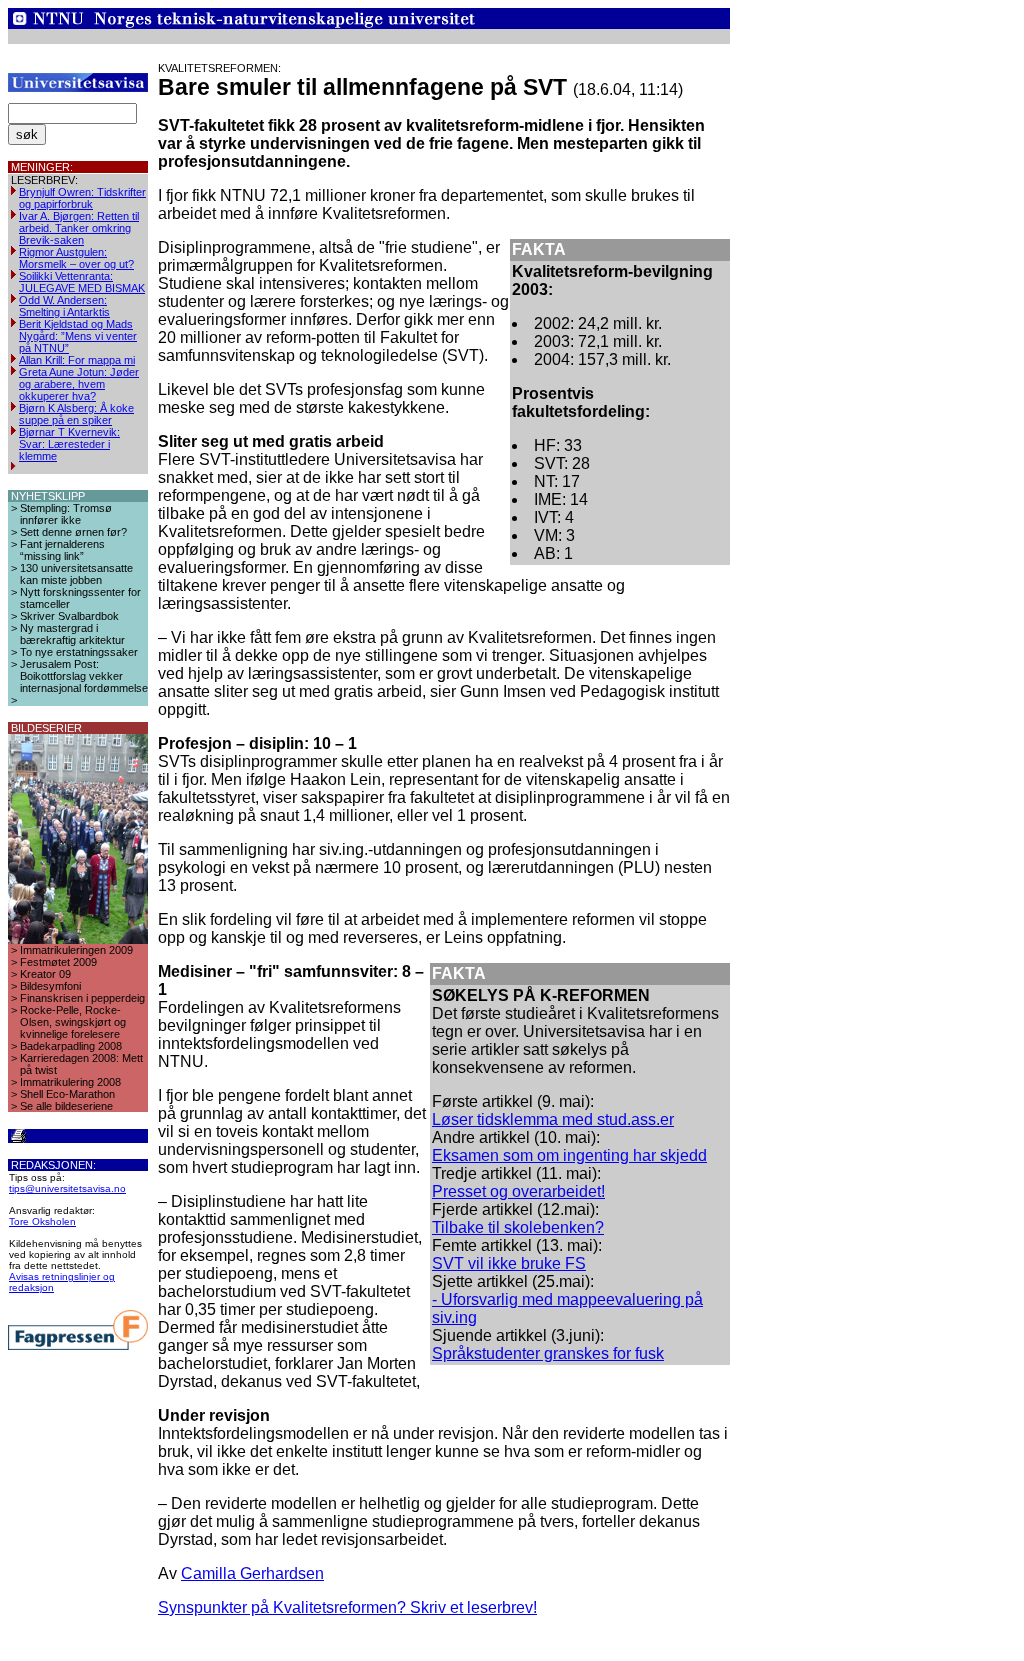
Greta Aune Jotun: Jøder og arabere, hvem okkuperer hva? (79, 384)
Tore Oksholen (42, 1221)
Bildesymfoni (50, 986)
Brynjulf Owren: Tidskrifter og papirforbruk (82, 198)
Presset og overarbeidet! (518, 1191)
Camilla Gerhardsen (252, 1573)
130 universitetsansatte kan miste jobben (76, 574)
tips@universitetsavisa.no (67, 1188)
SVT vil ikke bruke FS (509, 1263)
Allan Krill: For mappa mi (77, 360)
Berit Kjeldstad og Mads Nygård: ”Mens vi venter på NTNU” (78, 336)
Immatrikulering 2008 (70, 1082)
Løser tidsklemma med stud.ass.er (553, 1119)
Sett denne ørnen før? (73, 532)
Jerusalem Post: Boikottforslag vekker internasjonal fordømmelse (84, 676)
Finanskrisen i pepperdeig (82, 998)
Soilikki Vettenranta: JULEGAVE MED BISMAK (82, 282)
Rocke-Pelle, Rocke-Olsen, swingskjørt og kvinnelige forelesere (73, 1022)
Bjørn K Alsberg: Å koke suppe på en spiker (76, 414)
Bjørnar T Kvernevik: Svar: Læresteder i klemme (69, 444)
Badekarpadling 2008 (71, 1046)
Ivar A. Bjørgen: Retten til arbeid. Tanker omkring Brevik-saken (79, 228)
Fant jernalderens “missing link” (62, 550)
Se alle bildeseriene (66, 1106)
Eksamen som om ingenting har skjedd (569, 1155)
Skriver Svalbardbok (69, 616)
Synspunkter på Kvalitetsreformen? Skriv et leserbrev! (347, 1607)
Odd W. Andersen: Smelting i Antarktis (64, 306)
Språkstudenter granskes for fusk (548, 1353)
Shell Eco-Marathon (67, 1094)
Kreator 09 (45, 974)
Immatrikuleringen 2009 (76, 950)
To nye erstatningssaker (79, 652)
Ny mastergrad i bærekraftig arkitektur (72, 634)
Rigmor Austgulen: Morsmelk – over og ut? (76, 258)
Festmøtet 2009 (58, 962)
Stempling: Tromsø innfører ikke (66, 514)
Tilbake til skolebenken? (518, 1227)
